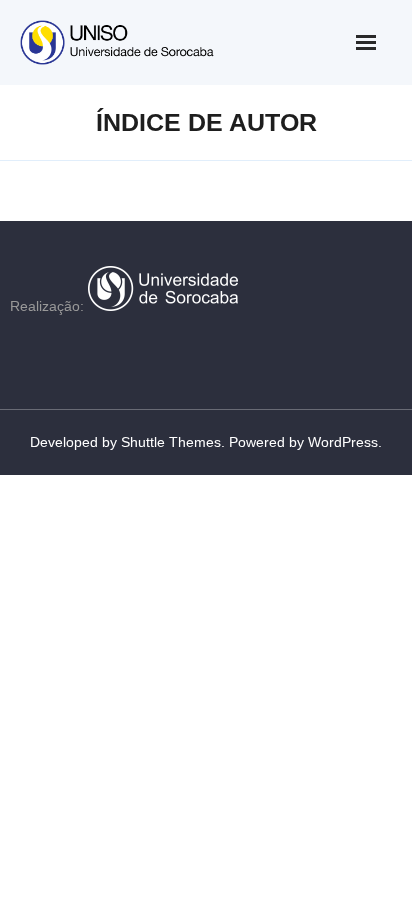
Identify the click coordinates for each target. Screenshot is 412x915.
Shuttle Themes (171, 442)
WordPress (343, 442)
